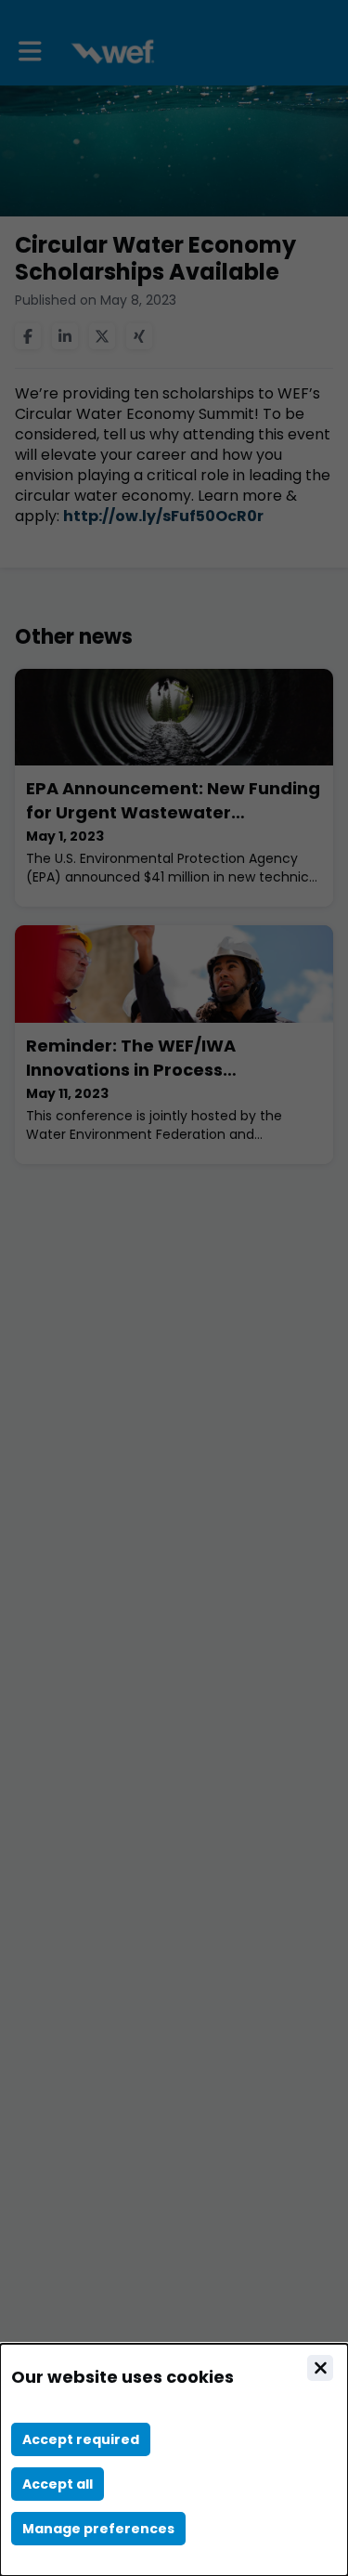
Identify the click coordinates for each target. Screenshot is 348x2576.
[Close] (320, 2368)
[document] (174, 2460)
